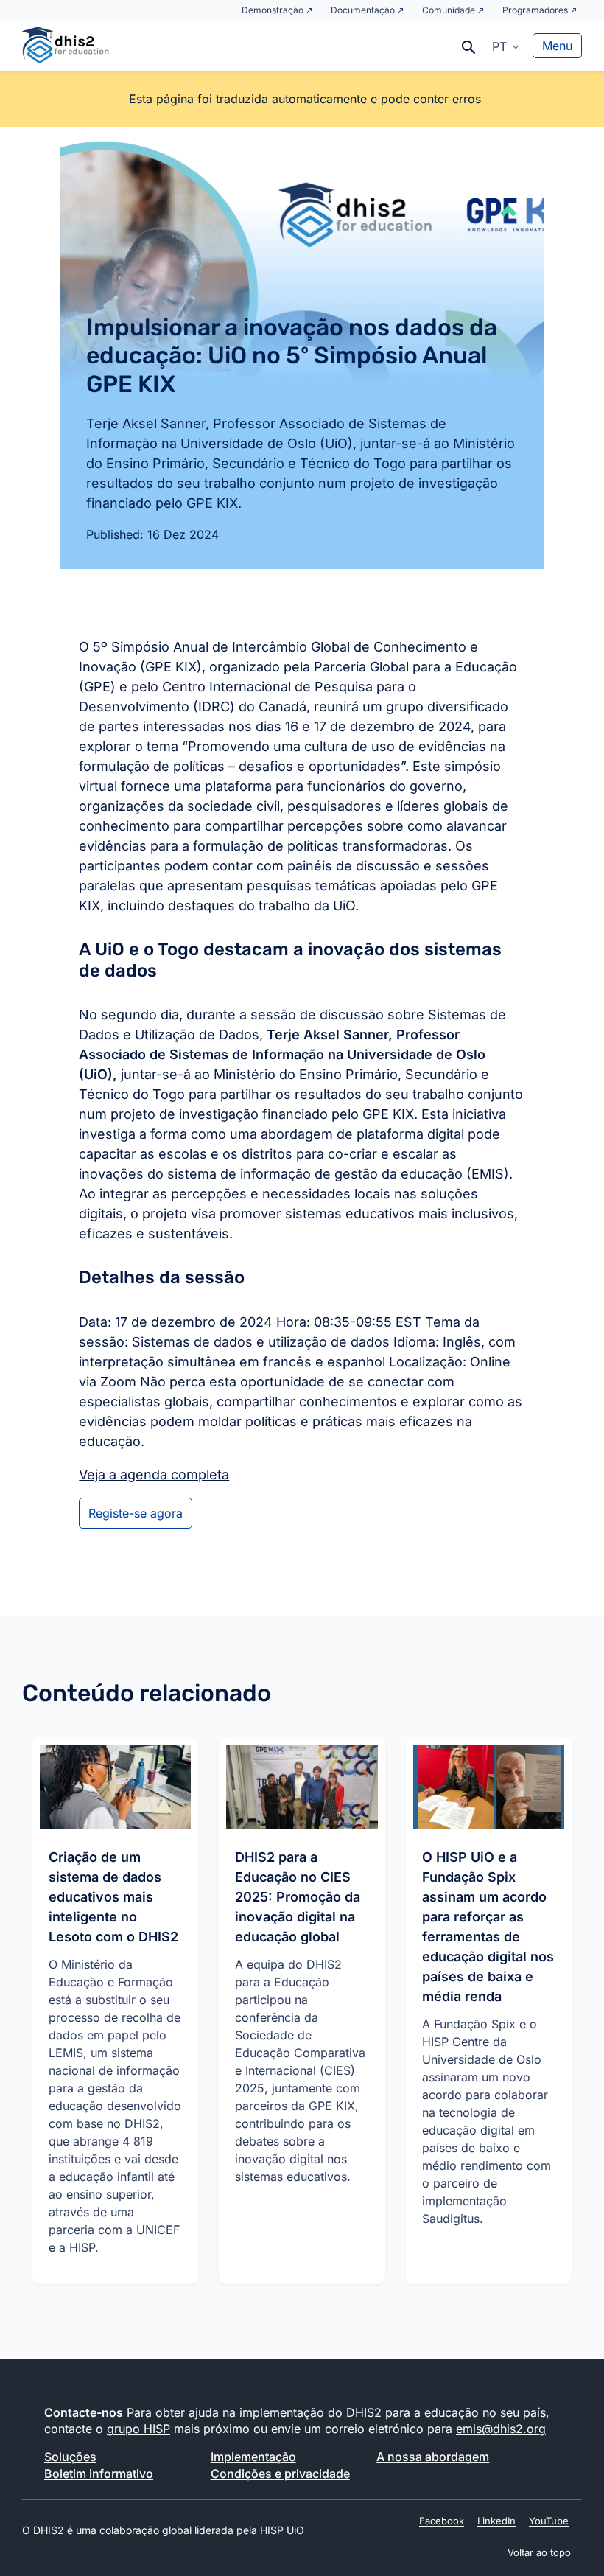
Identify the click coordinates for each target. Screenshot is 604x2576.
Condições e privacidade (280, 2474)
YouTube (549, 2521)
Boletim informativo (99, 2474)
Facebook (442, 2521)
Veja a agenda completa (154, 1474)
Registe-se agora (136, 1513)
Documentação (363, 10)
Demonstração (273, 10)
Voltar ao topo (539, 2552)
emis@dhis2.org (501, 2429)
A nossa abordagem (433, 2457)
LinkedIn (496, 2521)
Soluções (70, 2457)
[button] (506, 46)
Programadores (535, 10)
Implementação (253, 2457)
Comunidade (449, 10)
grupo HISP (138, 2429)
